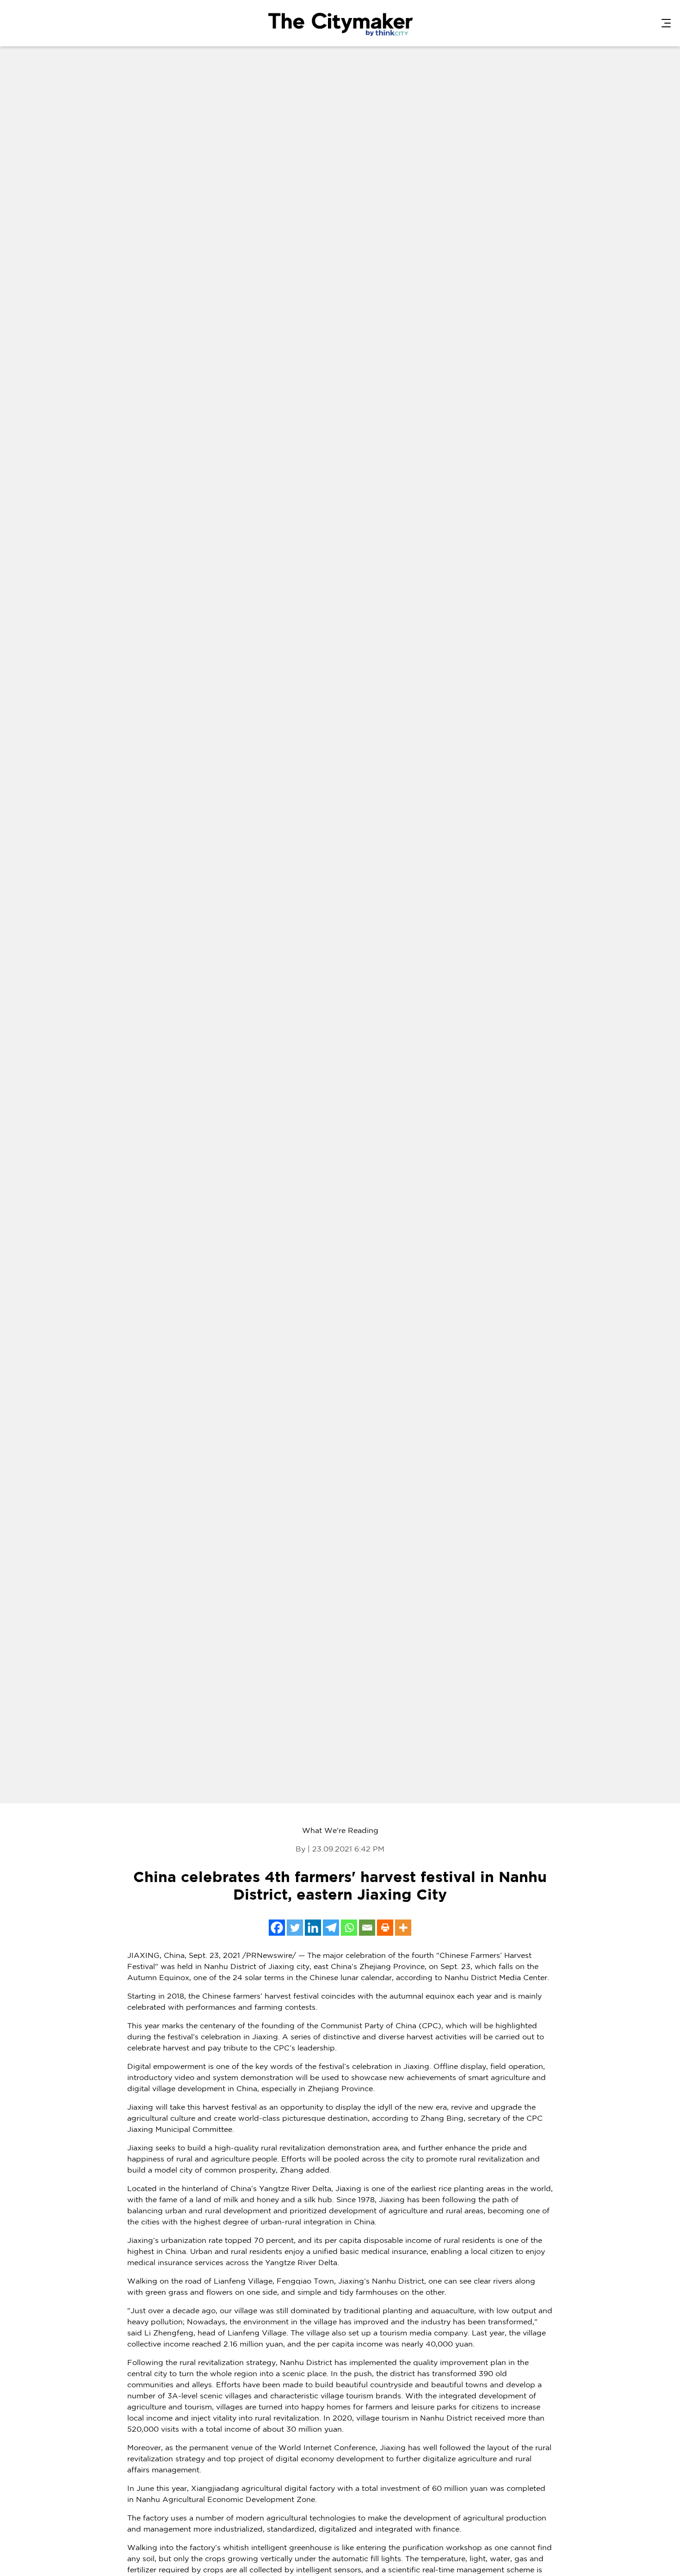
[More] (403, 1928)
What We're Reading (340, 1831)
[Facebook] (277, 1928)
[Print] (385, 1928)
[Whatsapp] (349, 1928)
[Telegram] (331, 1928)
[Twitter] (295, 1928)
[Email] (367, 1928)
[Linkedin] (313, 1928)
